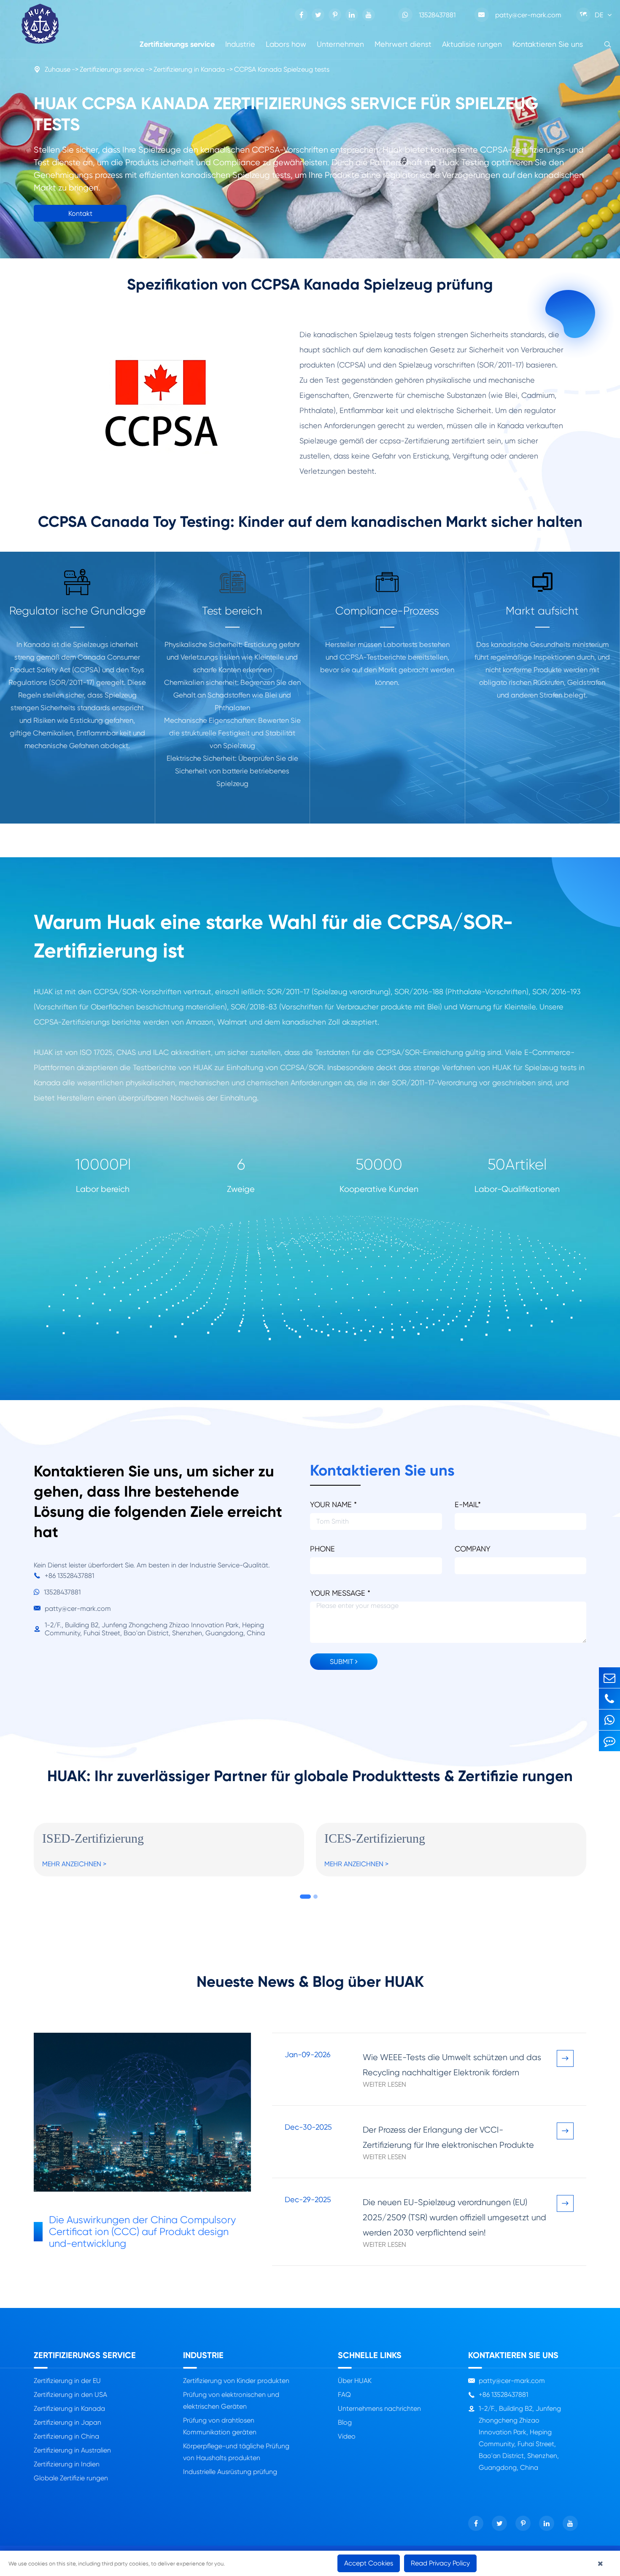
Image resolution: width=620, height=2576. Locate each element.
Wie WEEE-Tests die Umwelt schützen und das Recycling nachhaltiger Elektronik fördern (452, 2065)
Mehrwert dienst (403, 44)
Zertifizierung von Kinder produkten (236, 2381)
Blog (345, 2422)
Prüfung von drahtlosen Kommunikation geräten (220, 2426)
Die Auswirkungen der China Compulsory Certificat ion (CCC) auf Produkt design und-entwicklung (142, 2232)
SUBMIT (342, 1662)
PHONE (322, 1549)
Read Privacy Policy (440, 2563)
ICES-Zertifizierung (375, 1838)
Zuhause (58, 69)
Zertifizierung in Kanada (189, 69)
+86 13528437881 (64, 1576)
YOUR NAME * (333, 1504)
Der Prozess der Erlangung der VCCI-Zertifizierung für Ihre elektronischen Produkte (448, 2137)
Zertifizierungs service (177, 44)
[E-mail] (609, 1678)
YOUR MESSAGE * (340, 1593)
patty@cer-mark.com (520, 15)
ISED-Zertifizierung (93, 1838)
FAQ (344, 2395)
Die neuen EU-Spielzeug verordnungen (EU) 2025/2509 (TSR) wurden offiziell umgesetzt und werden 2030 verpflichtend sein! (454, 2218)
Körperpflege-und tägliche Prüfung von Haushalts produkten (236, 2452)
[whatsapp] (609, 1720)
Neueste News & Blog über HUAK (310, 1982)
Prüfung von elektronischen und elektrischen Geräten (231, 2400)
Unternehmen (340, 44)
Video (347, 2436)
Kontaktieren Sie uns (548, 44)
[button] (305, 1897)
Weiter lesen (384, 2084)
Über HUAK (355, 2381)
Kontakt (80, 213)
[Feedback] (609, 1741)
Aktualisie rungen (472, 44)
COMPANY (473, 1549)
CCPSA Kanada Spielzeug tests (282, 69)
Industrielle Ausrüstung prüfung (230, 2472)
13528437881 (437, 15)
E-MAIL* (468, 1504)
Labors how (286, 44)
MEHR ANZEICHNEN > (74, 1864)
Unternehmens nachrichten (379, 2408)
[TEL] (609, 1699)
